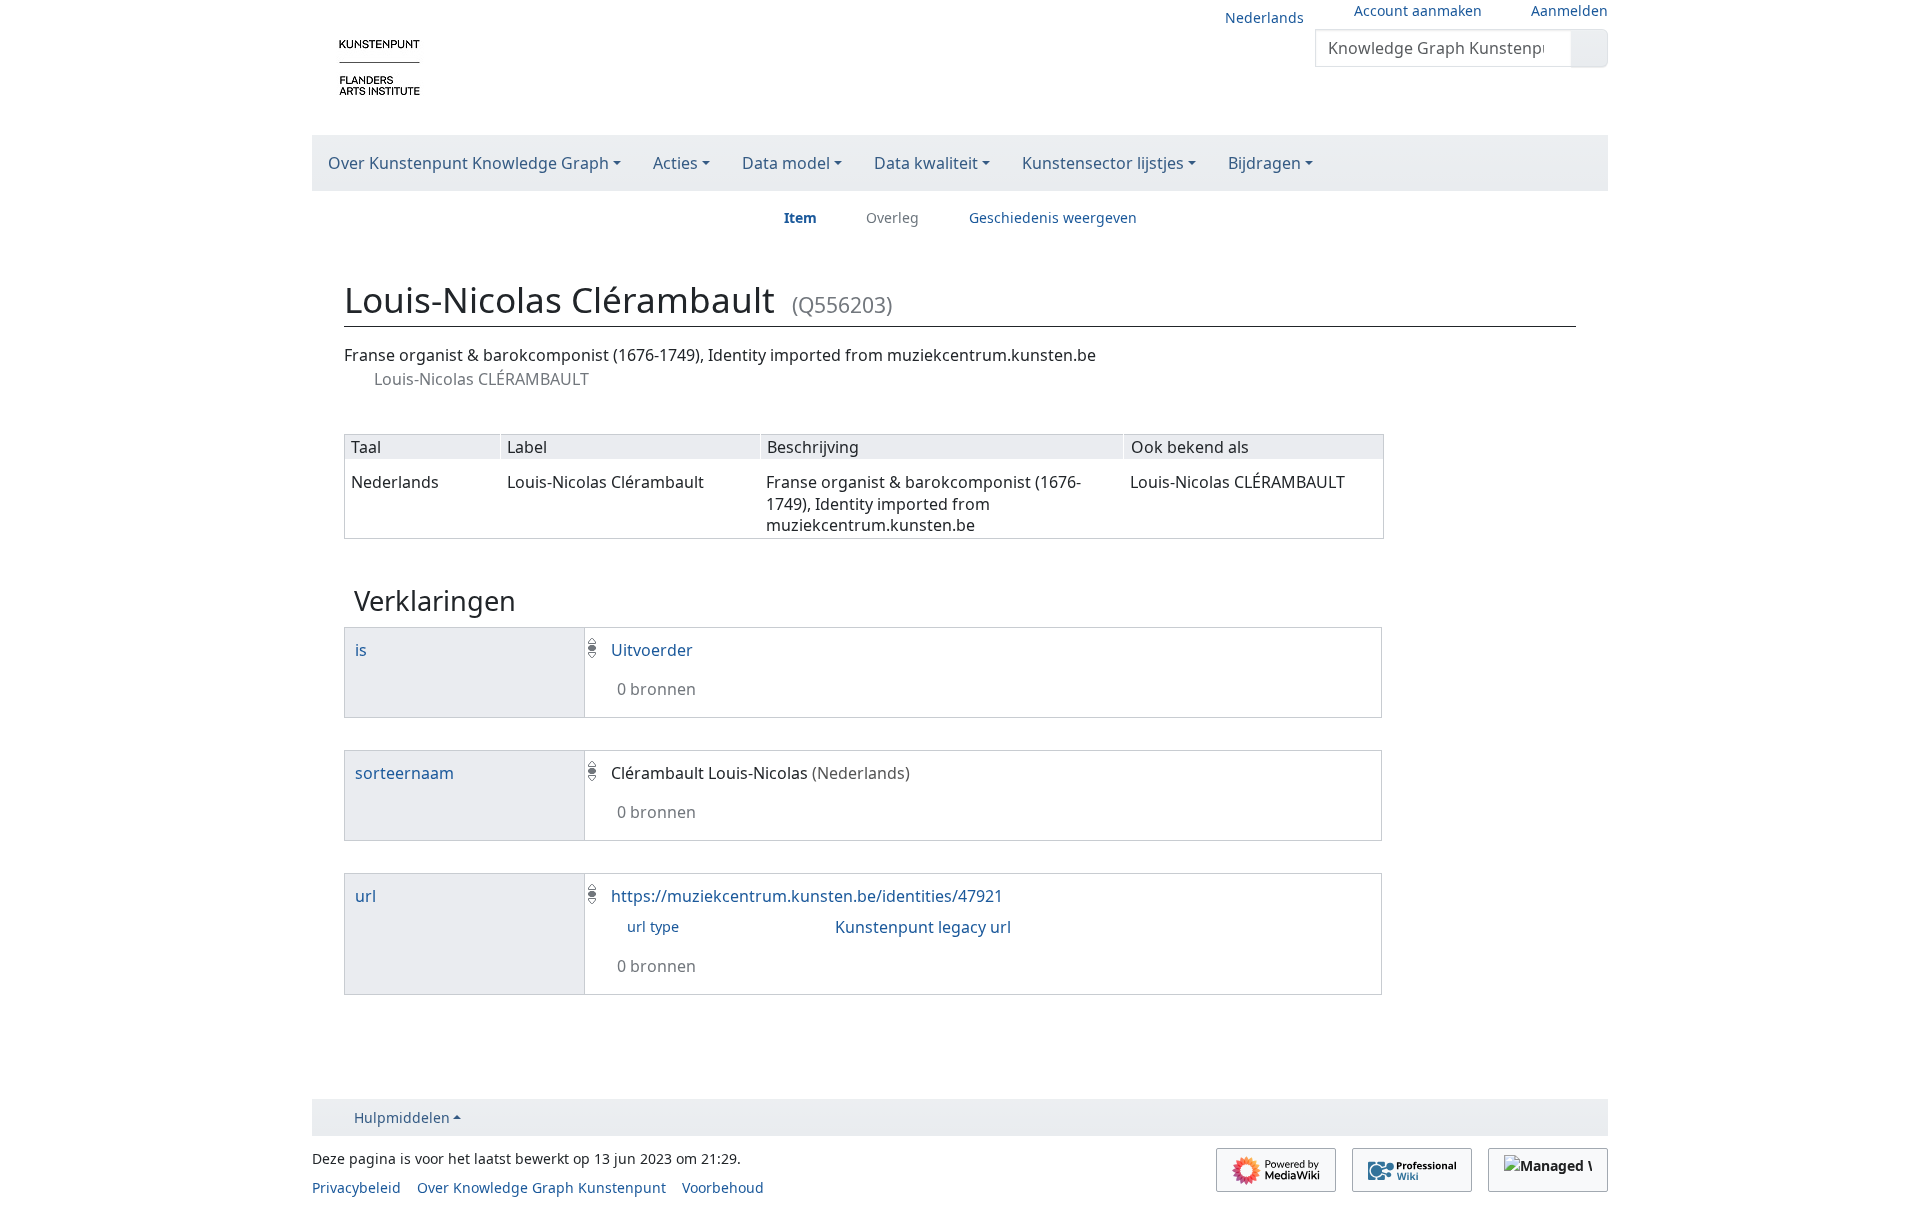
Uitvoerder (652, 650)
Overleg (892, 217)
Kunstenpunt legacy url (923, 927)
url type (653, 926)
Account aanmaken (1418, 10)
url (365, 896)
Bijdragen (1264, 163)
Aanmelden (1569, 10)
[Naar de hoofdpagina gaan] (379, 66)
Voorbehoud (723, 1187)
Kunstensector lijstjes (1103, 163)
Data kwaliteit (926, 163)
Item (800, 217)
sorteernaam (404, 773)
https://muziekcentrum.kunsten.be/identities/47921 (807, 896)
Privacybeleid (356, 1187)
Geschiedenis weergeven (1053, 217)
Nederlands (1264, 17)
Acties (675, 163)
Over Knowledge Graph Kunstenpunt (541, 1187)
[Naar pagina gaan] (1589, 48)
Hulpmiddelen (402, 1117)
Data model (786, 163)
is (361, 650)
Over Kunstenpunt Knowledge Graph (468, 163)
